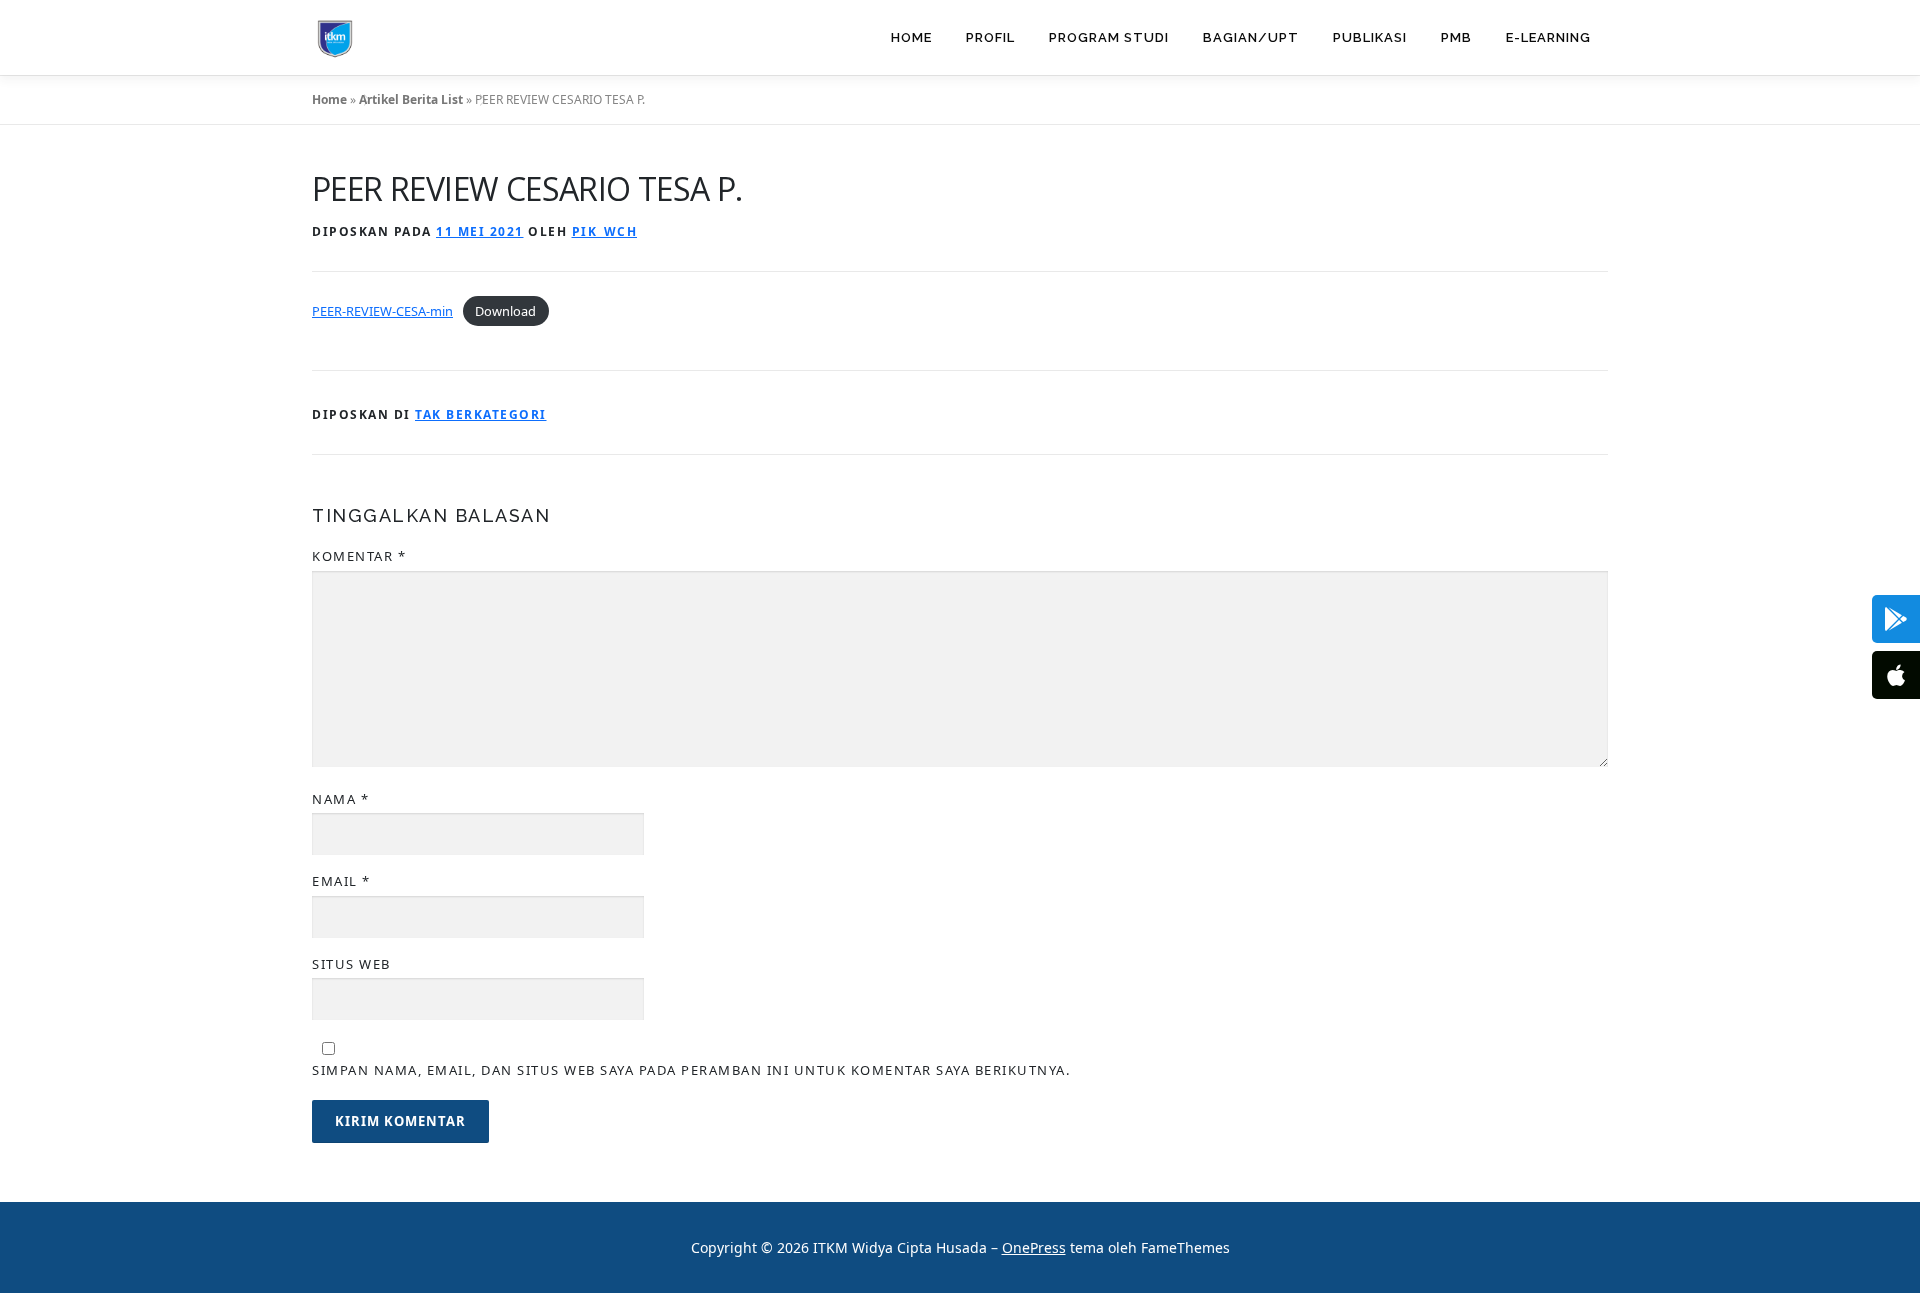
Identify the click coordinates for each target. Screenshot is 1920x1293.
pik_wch (605, 231)
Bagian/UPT (1251, 37)
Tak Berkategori (481, 414)
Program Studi (1109, 37)
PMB (1456, 37)
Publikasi (1370, 37)
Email (341, 881)
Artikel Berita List (411, 99)
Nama (340, 799)
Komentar (359, 556)
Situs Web (351, 964)
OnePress (1034, 1247)
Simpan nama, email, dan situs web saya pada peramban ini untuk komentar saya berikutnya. (691, 1070)
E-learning (1548, 37)
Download (505, 311)
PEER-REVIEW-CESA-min (382, 311)
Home (911, 37)
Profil (990, 37)
